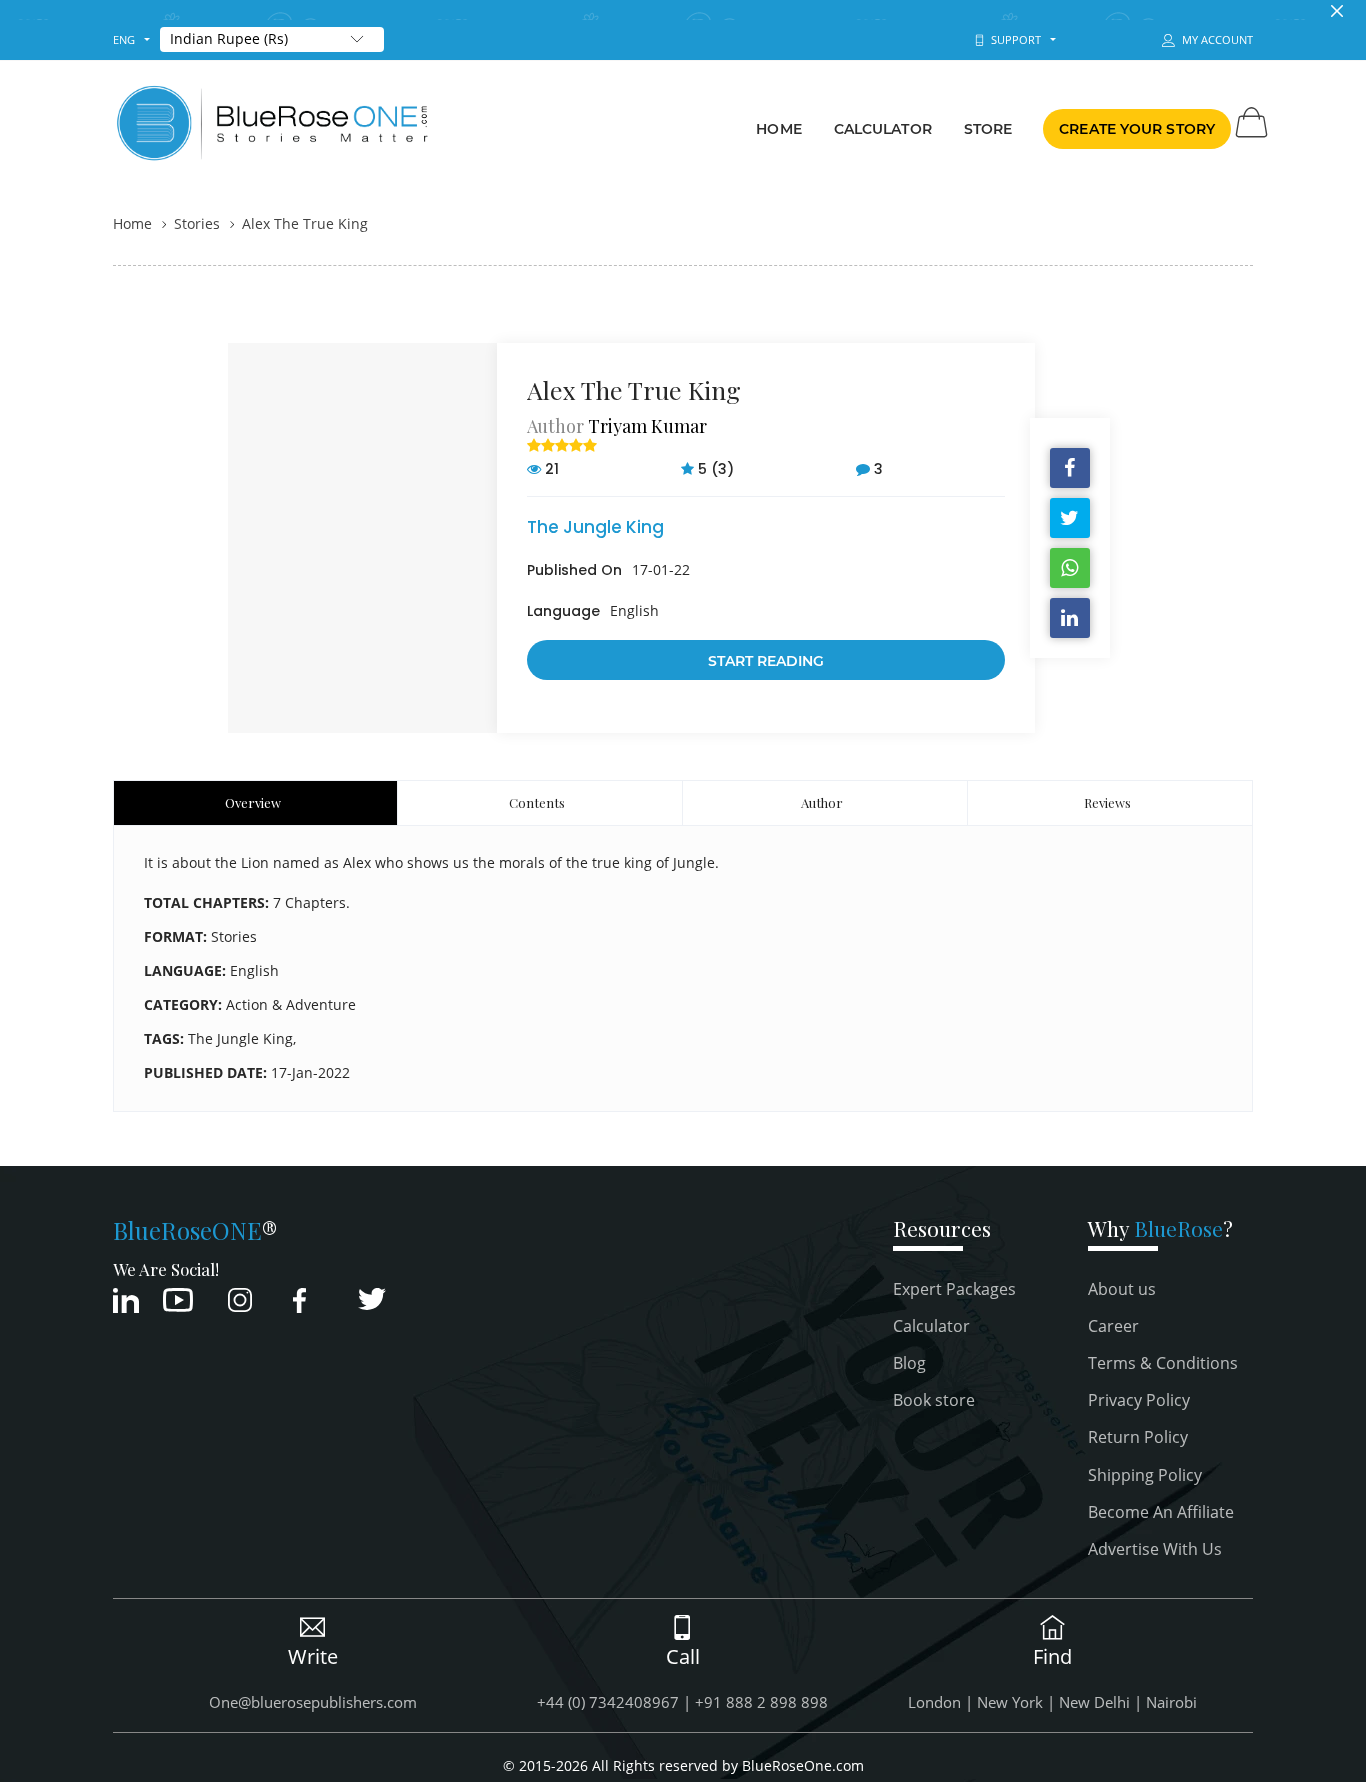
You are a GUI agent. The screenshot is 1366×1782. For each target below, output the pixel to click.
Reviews (1107, 802)
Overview (253, 802)
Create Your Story (1137, 129)
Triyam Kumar (647, 426)
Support (1013, 39)
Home (778, 129)
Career (1113, 1326)
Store (988, 129)
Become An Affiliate (1161, 1512)
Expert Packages (954, 1289)
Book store (934, 1400)
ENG (124, 39)
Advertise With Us (1155, 1549)
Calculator (883, 129)
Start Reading (766, 661)
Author (822, 802)
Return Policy (1138, 1437)
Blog (909, 1363)
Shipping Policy (1145, 1475)
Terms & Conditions (1163, 1363)
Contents (537, 802)
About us (1122, 1289)
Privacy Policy (1139, 1400)
